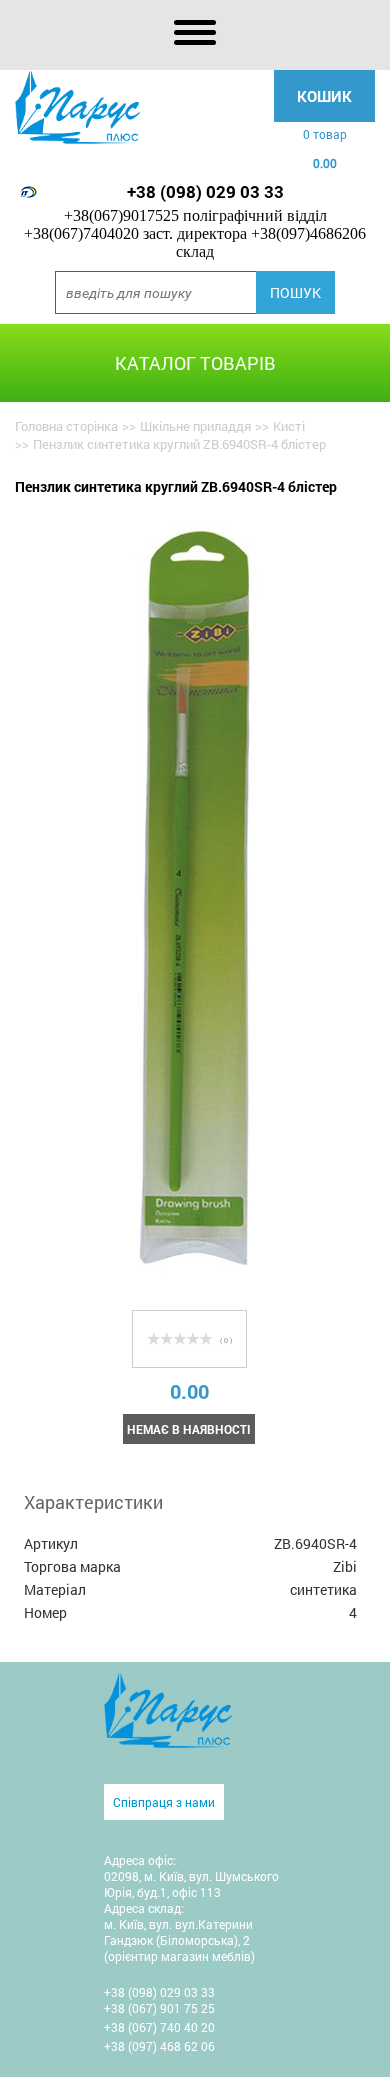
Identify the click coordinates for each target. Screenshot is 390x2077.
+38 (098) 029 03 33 (205, 191)
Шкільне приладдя (195, 426)
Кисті (289, 426)
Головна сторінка (66, 426)
